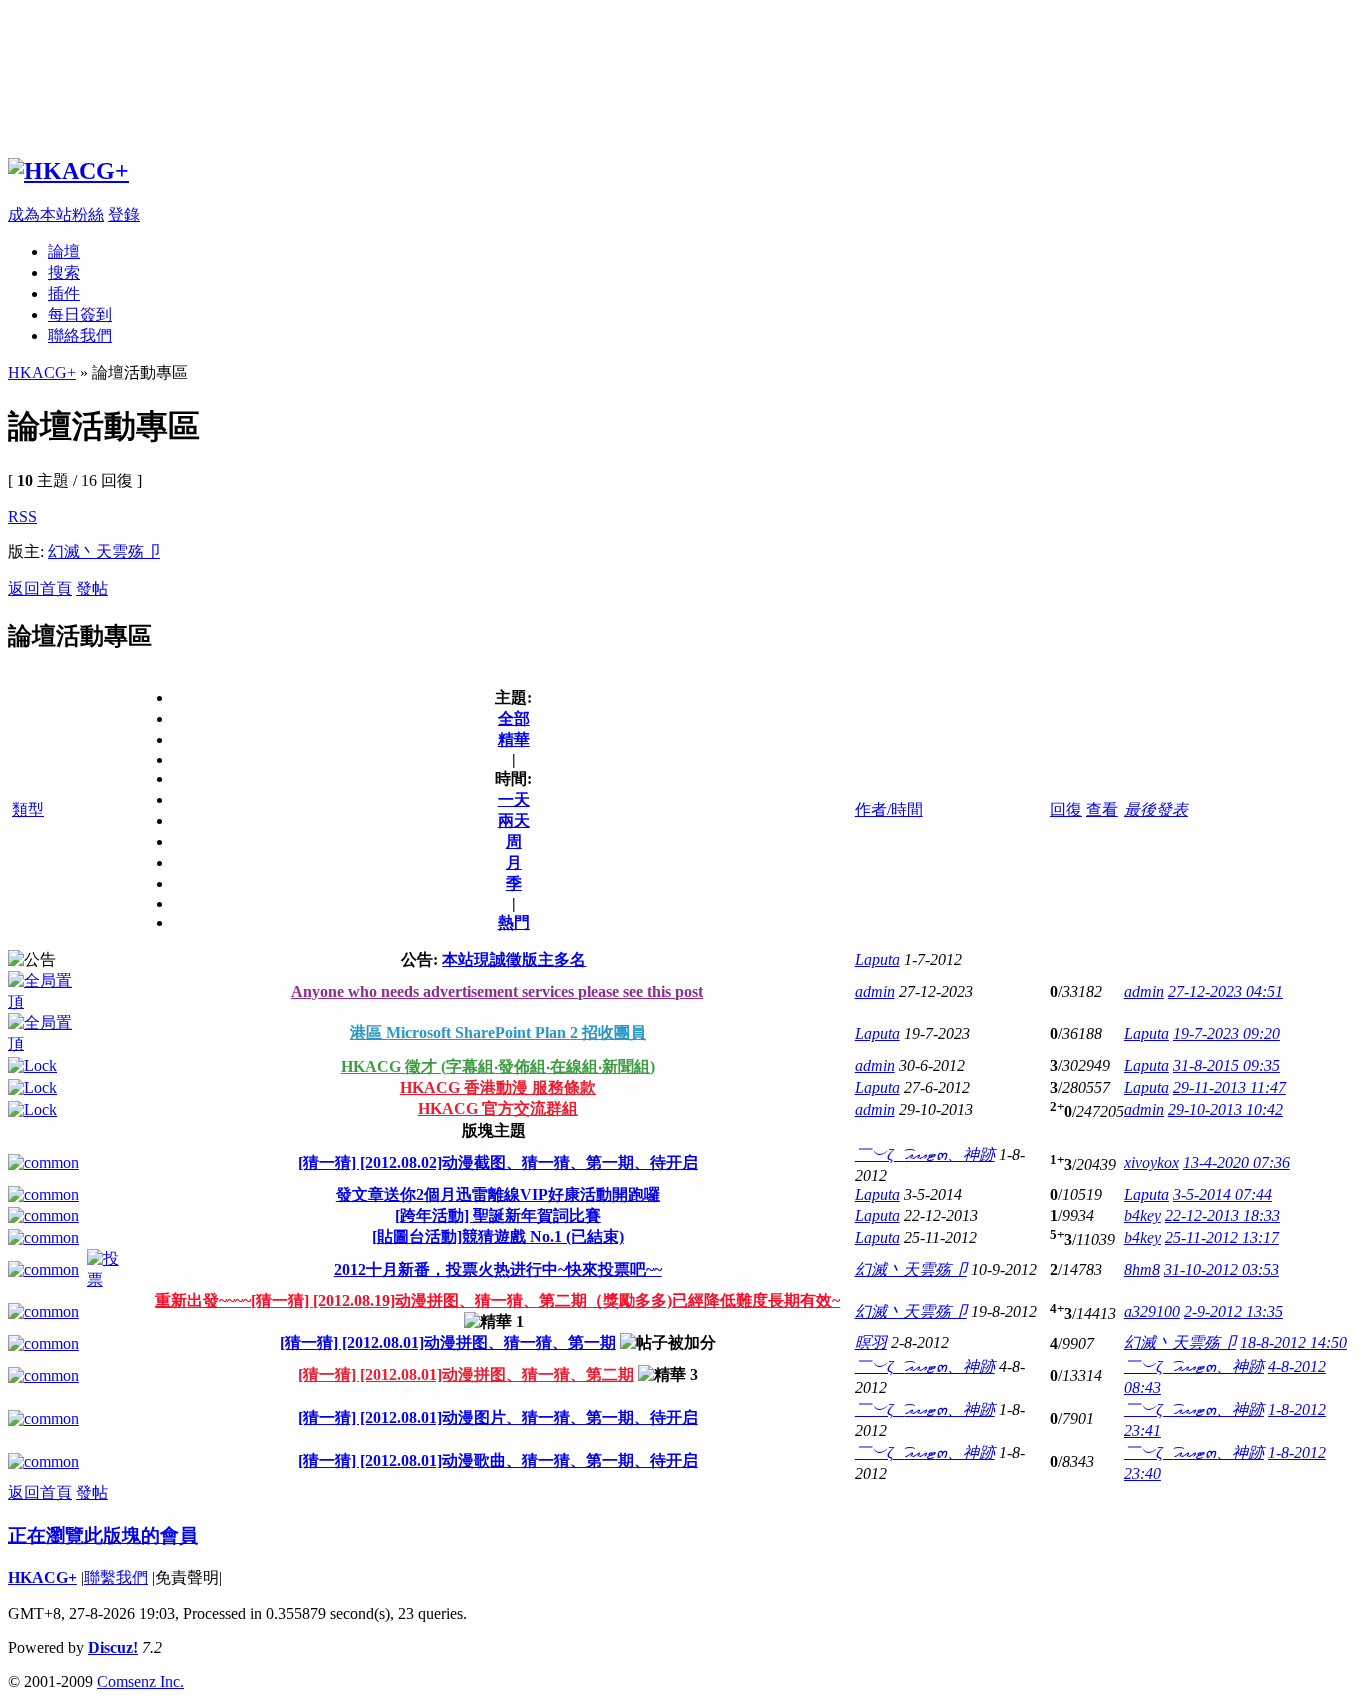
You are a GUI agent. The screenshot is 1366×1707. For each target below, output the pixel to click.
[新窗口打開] (47, 1001)
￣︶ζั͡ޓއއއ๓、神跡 (925, 1154)
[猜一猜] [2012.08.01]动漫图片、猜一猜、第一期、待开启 (498, 1417)
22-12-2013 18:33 (1222, 1215)
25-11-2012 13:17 (1222, 1237)
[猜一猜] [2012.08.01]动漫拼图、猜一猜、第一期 (448, 1342)
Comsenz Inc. (140, 1681)
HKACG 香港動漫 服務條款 (498, 1087)
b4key (1142, 1215)
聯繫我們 (116, 1577)
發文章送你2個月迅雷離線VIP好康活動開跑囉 (498, 1194)
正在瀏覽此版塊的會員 (103, 1535)
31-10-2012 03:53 (1221, 1269)
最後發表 (1156, 809)
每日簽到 (80, 314)
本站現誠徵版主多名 (514, 959)
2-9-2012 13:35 (1233, 1311)
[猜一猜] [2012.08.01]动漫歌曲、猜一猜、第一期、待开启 (498, 1460)
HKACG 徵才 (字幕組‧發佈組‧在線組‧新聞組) (498, 1066)
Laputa (877, 959)
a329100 (1152, 1311)
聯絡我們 (80, 335)
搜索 (64, 272)
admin (875, 991)
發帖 (92, 588)
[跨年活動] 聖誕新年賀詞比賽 (498, 1215)
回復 (1066, 809)
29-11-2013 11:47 (1229, 1087)
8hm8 (1142, 1269)
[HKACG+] (68, 171)
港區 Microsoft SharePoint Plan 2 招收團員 (498, 1032)
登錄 (124, 214)
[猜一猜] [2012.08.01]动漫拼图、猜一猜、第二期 (466, 1374)
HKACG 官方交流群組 (498, 1108)
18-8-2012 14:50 (1293, 1342)
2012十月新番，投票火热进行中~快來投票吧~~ (498, 1269)
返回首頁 (40, 588)
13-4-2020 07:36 (1236, 1162)
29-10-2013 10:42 (1225, 1109)
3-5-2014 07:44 (1222, 1194)
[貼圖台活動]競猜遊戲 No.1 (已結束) (498, 1236)
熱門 (514, 922)
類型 (28, 809)
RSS (22, 516)
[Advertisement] (608, 73)
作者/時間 (889, 809)
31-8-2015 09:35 (1226, 1065)
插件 (64, 293)
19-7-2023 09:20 (1226, 1033)
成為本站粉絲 (56, 214)
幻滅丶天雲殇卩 (104, 551)
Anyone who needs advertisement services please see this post (497, 991)
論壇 (64, 251)
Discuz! (113, 1647)
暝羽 (871, 1342)
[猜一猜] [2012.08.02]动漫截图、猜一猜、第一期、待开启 (498, 1162)
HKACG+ (42, 372)
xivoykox (1151, 1162)
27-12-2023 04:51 (1225, 991)
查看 (1102, 809)
